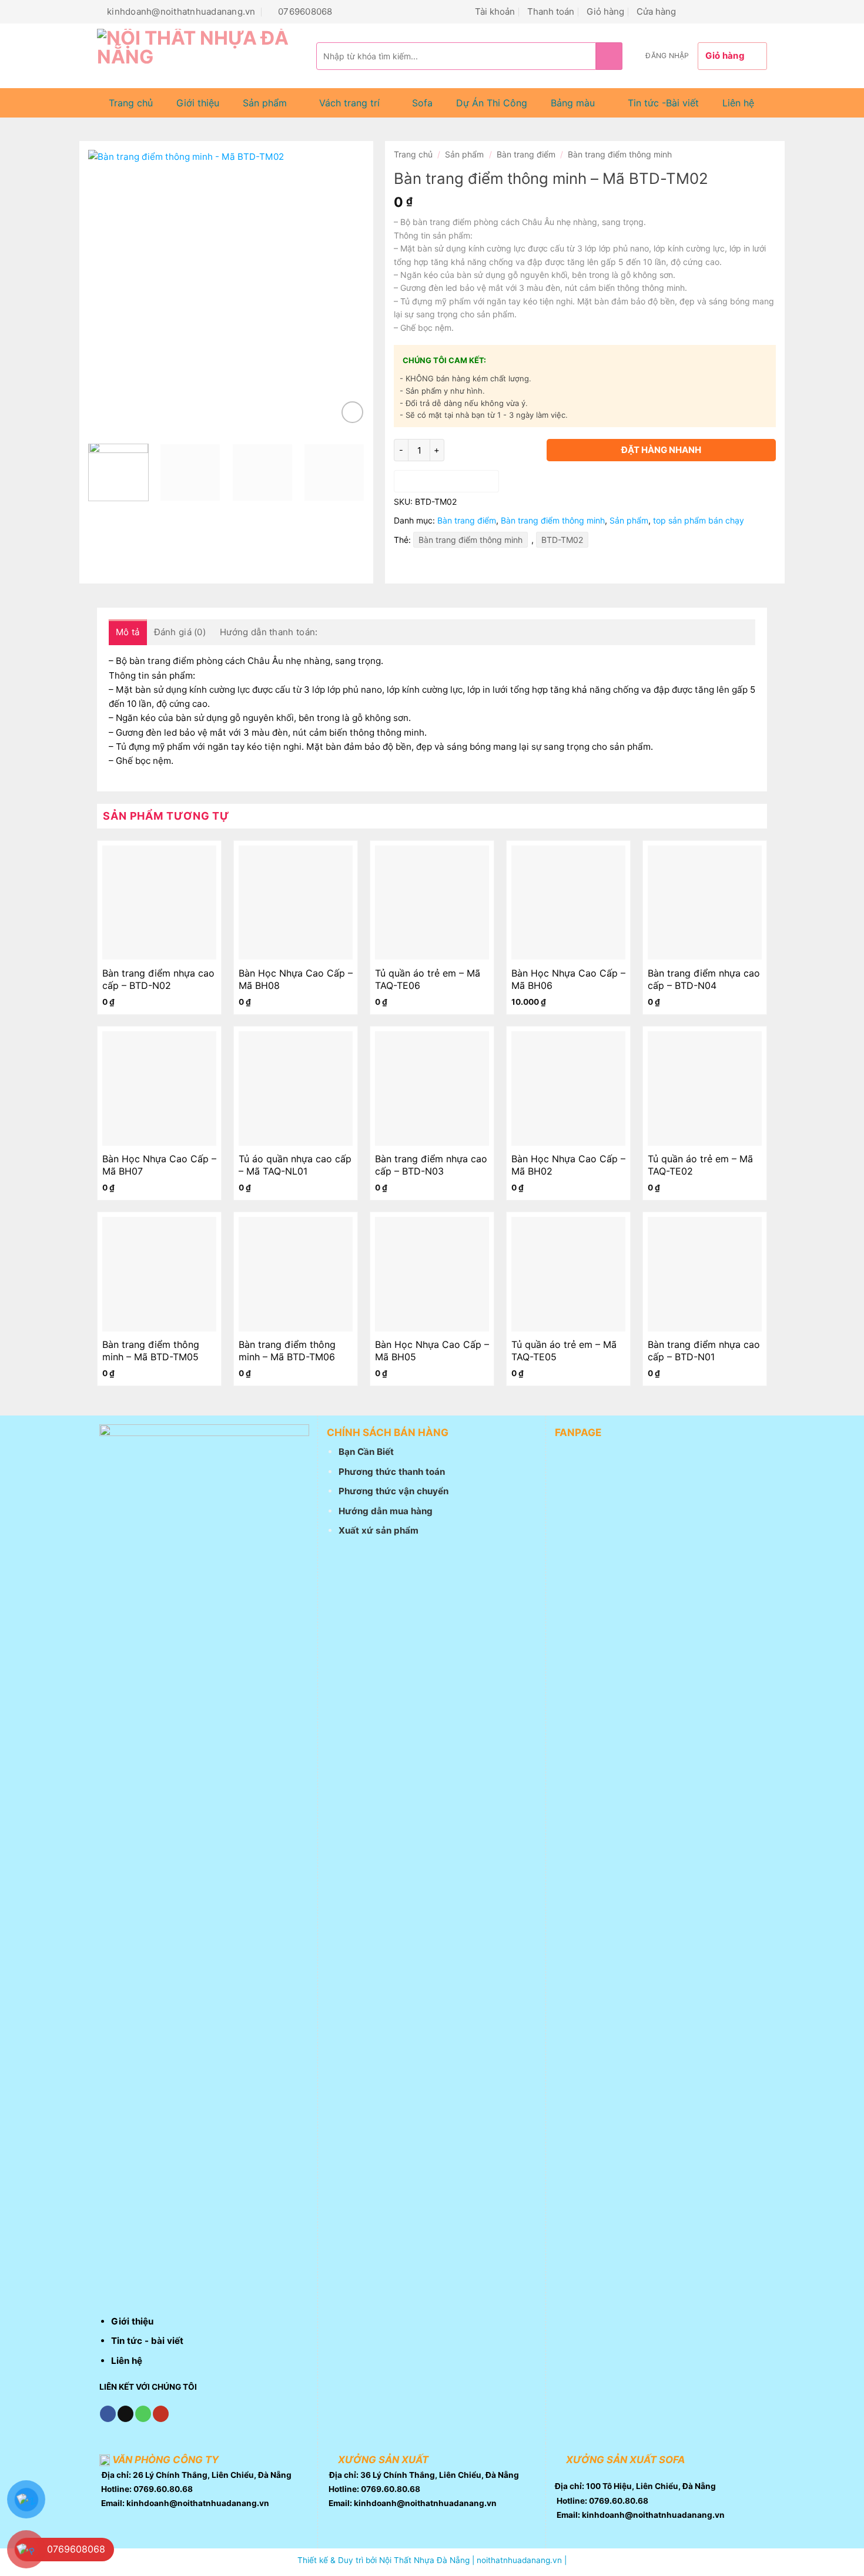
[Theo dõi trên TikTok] (704, 11)
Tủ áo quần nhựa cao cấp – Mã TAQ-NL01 (295, 1165)
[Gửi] (609, 56)
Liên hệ (738, 103)
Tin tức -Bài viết (663, 103)
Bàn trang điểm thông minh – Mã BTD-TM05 (151, 1351)
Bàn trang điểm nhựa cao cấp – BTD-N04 (704, 979)
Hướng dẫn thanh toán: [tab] (269, 632)
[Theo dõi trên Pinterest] (746, 11)
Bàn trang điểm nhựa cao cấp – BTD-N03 (431, 1165)
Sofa (422, 103)
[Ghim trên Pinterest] (464, 567)
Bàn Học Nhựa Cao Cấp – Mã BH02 (568, 1165)
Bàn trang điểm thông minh (620, 154)
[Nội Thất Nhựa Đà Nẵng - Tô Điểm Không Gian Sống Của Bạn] (198, 56)
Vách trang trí (349, 103)
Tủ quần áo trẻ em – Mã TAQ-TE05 (564, 1351)
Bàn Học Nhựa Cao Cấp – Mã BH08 (296, 979)
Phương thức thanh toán (392, 1472)
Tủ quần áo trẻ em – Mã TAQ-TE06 (428, 979)
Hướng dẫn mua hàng (386, 1511)
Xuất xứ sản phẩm (379, 1530)
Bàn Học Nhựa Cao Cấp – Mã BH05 (432, 1351)
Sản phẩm (265, 103)
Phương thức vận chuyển (394, 1491)
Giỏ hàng (605, 11)
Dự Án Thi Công (492, 103)
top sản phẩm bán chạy (699, 520)
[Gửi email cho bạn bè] (444, 567)
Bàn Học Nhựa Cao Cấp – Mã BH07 (159, 1165)
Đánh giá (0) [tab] (180, 632)
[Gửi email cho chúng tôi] (718, 11)
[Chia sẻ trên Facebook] (404, 567)
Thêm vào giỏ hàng (446, 481)
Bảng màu (573, 103)
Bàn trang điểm (526, 154)
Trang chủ (131, 103)
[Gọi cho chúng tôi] (732, 11)
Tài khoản (495, 11)
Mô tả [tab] (128, 632)
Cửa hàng (656, 11)
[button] (667, 56)
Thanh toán (551, 11)
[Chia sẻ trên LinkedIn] (485, 567)
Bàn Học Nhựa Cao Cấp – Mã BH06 (568, 979)
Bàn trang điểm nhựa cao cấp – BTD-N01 (704, 1351)
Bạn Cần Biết (366, 1452)
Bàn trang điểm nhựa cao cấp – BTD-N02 (158, 979)
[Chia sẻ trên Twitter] (424, 567)
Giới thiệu (198, 103)
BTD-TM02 (562, 540)
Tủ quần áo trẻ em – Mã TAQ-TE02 (700, 1165)
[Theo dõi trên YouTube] (760, 11)
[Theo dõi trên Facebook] (690, 11)
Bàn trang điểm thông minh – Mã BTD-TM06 (287, 1351)
